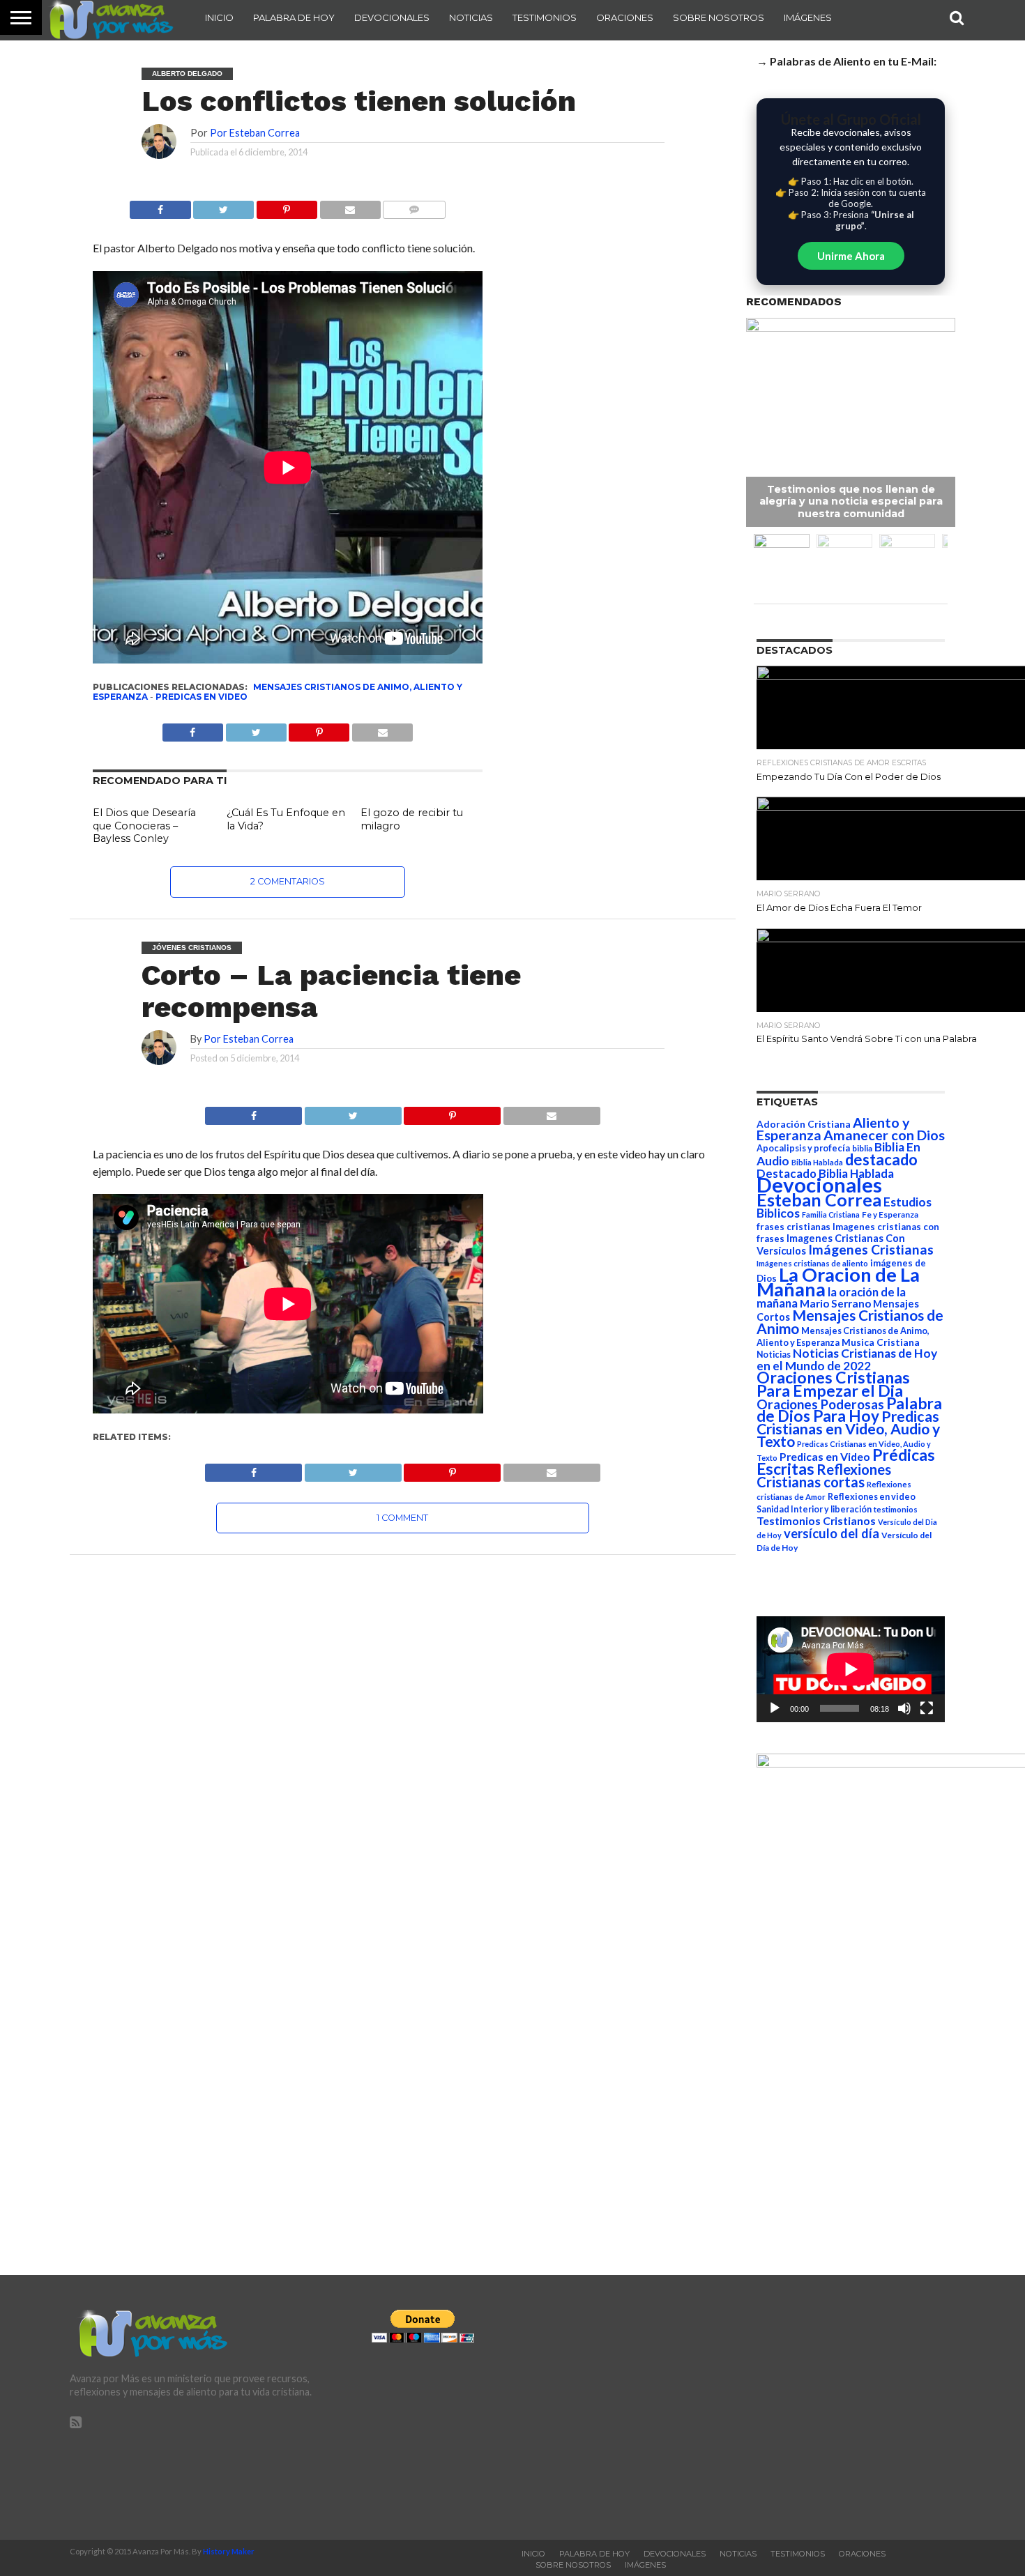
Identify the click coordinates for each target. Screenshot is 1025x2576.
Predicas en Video (202, 697)
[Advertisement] (814, 2407)
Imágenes (808, 17)
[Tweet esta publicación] (224, 206)
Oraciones (625, 17)
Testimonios (545, 17)
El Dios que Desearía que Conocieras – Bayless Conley (144, 826)
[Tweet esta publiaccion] (256, 729)
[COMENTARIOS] (414, 206)
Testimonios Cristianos (816, 1520)
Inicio (219, 17)
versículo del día (832, 1533)
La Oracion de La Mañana (838, 1282)
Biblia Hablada (817, 1162)
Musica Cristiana (881, 1342)
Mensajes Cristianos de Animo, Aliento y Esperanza (278, 692)
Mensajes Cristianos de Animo (850, 1321)
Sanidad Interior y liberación (814, 1509)
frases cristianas (794, 1227)
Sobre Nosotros (719, 17)
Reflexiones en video (872, 1497)
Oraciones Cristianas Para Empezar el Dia (833, 1384)
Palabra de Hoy (294, 17)
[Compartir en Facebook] (160, 206)
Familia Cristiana (831, 1214)
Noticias (471, 17)
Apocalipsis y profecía (803, 1148)
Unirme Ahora (851, 256)
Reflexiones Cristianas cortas (824, 1475)
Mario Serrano (835, 1303)
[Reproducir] (775, 1708)
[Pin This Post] (453, 1112)
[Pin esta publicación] (287, 206)
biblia (862, 1148)
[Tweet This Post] (353, 1112)
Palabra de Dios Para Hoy (849, 1410)
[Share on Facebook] (253, 1112)
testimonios (896, 1509)
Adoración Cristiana (804, 1124)
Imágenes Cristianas (871, 1249)
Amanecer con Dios (884, 1135)
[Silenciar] (904, 1708)
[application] (851, 1669)
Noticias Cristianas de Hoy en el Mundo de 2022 (847, 1359)
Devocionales (392, 17)
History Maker (229, 2551)
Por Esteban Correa (255, 133)
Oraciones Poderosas (820, 1404)
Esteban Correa (819, 1199)
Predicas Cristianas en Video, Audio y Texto (848, 1429)
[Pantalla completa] (927, 1708)
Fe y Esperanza (890, 1214)
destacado (881, 1159)
